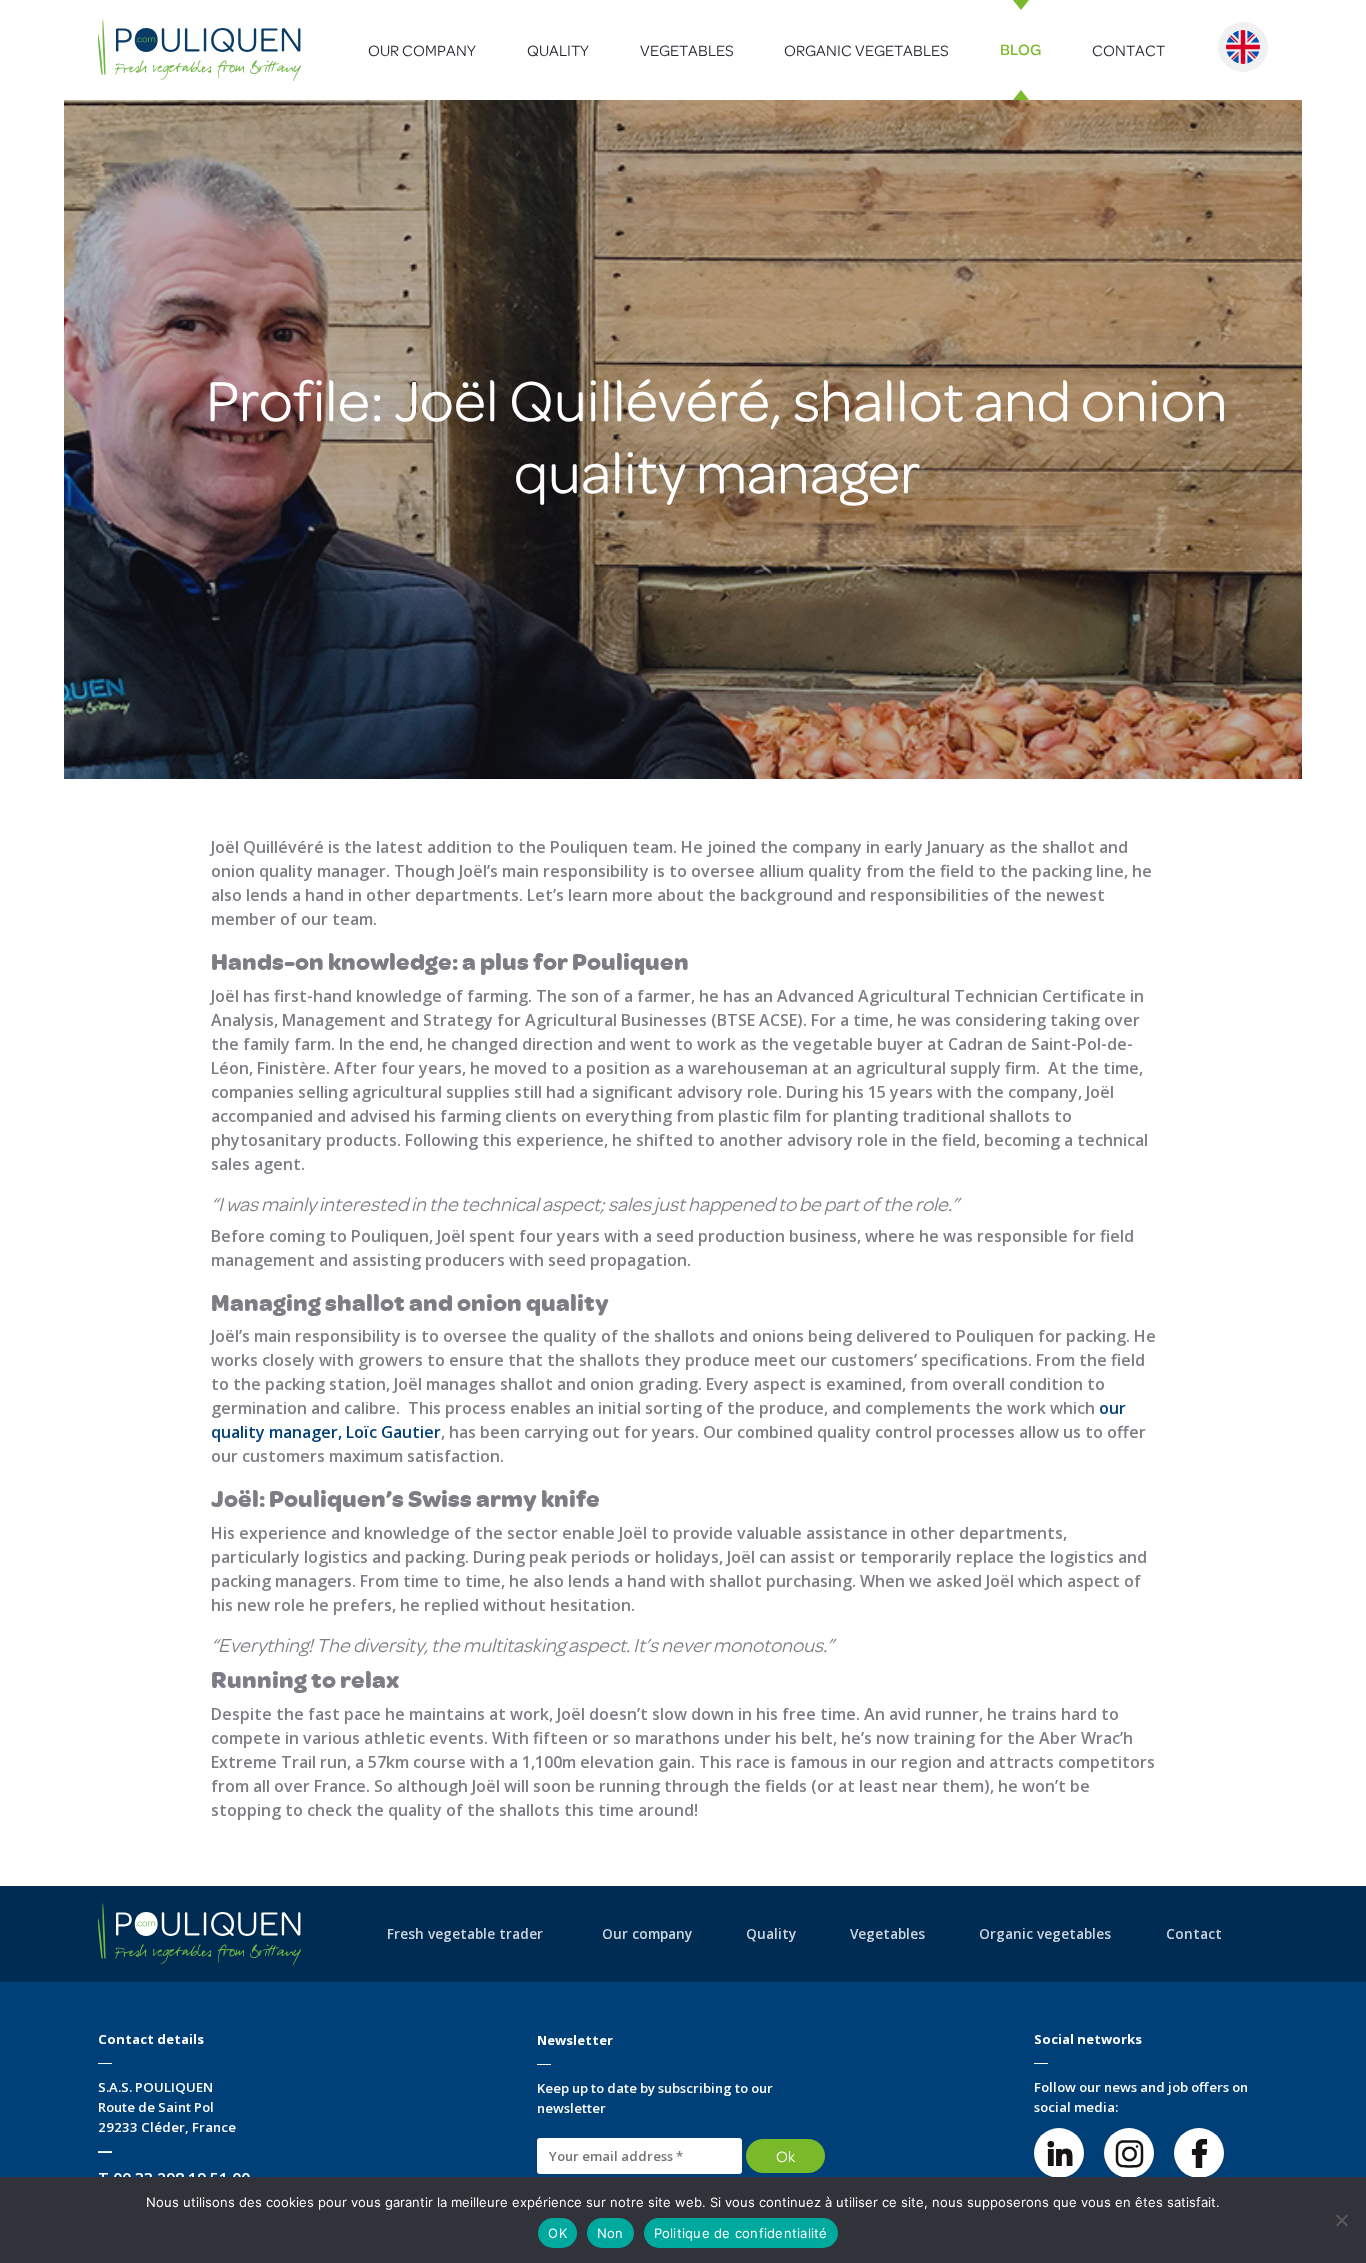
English (1243, 47)
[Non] (1341, 2220)
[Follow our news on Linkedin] (1059, 2153)
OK (557, 2233)
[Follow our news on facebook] (1199, 2153)
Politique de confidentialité (741, 2233)
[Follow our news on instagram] (1129, 2153)
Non (610, 2233)
